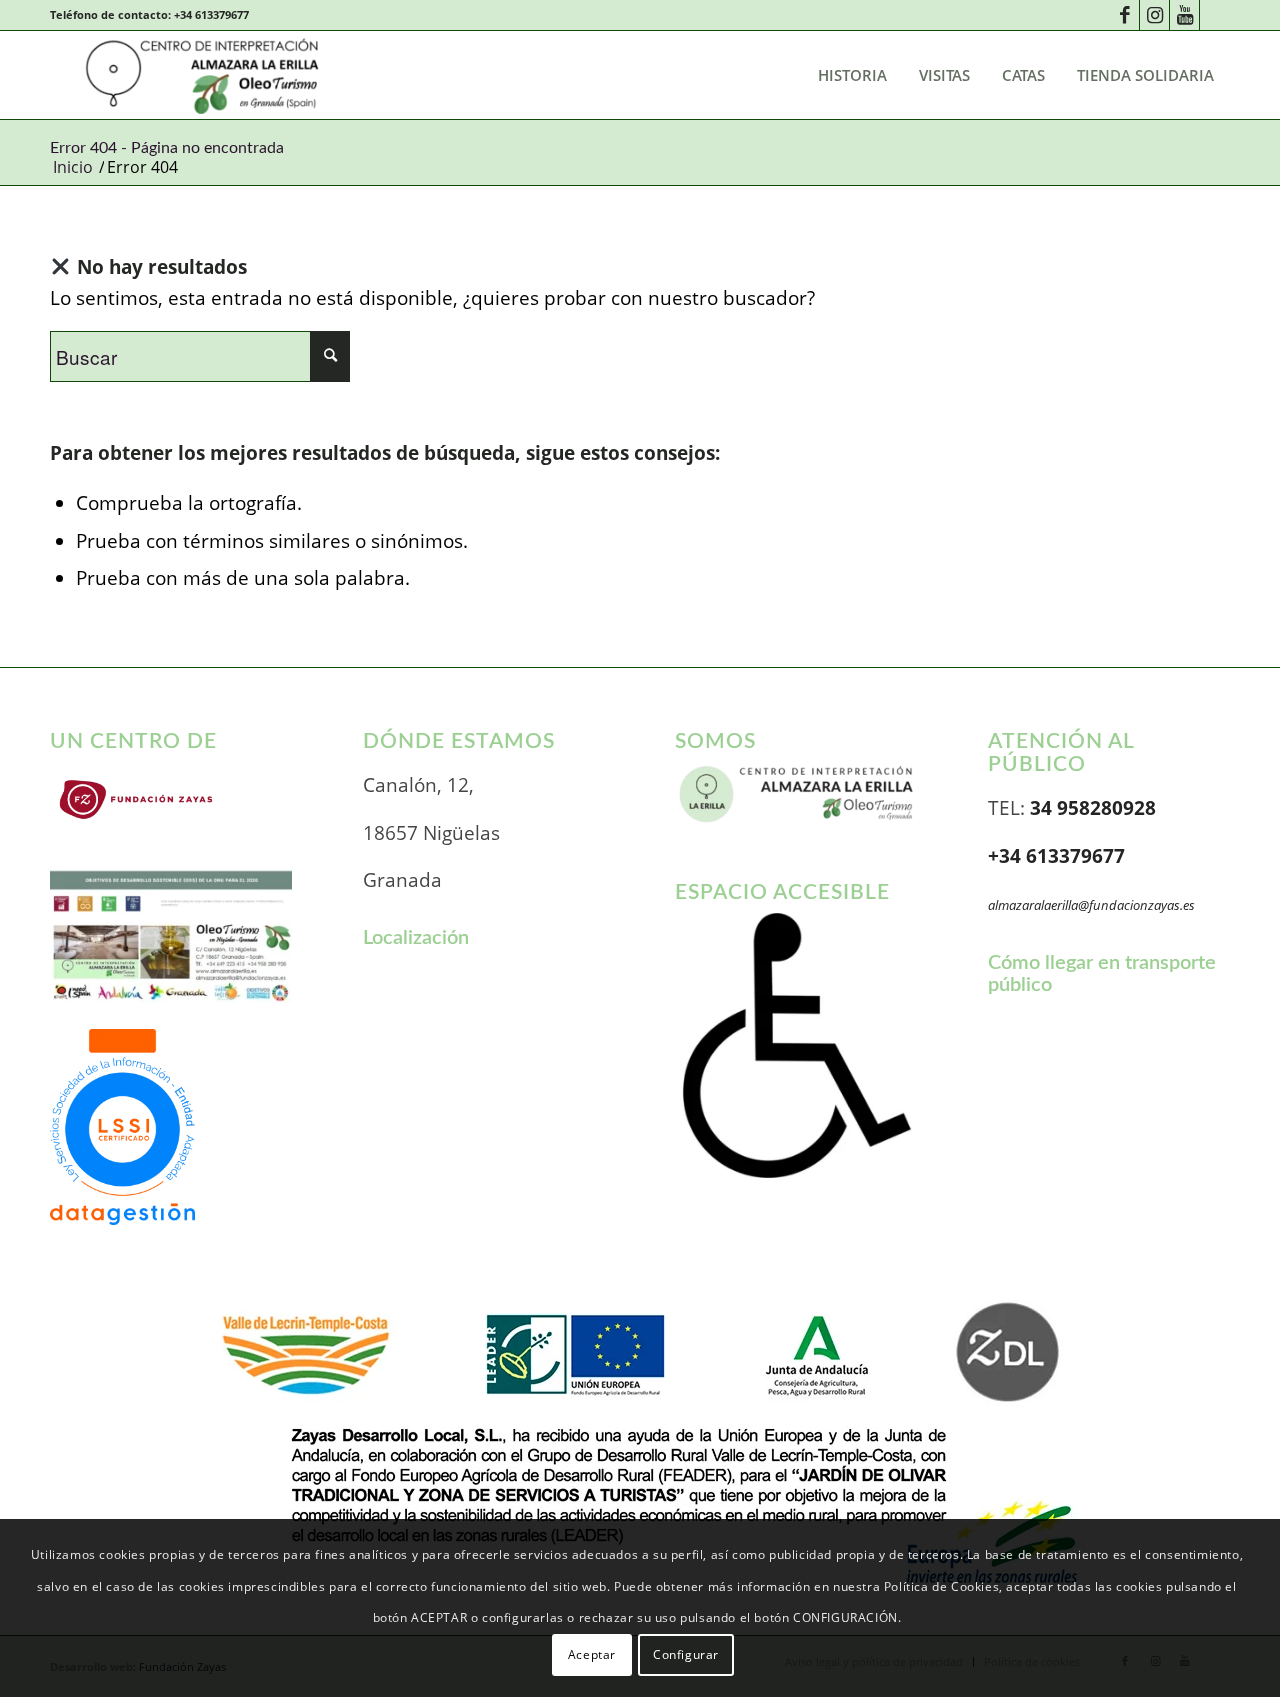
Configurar (686, 1654)
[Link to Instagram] (1154, 15)
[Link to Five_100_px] (1215, 15)
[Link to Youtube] (1184, 15)
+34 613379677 (211, 14)
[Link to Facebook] (1124, 15)
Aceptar (592, 1654)
